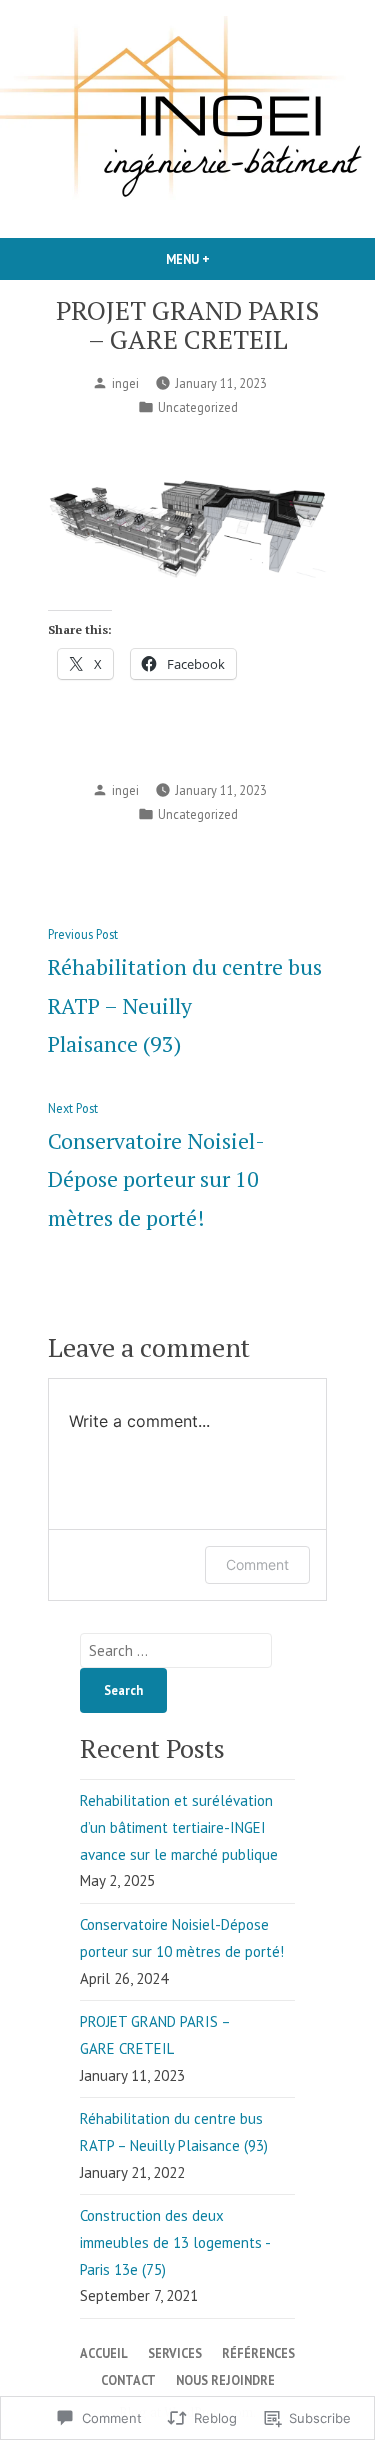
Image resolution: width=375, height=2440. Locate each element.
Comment (257, 1564)
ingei (125, 383)
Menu (222, 259)
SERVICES (175, 2353)
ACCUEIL (104, 2353)
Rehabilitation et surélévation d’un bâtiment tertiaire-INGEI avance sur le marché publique (179, 1827)
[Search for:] (176, 1650)
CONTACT (128, 2380)
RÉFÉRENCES (258, 2353)
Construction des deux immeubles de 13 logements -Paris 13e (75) (175, 2242)
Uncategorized (198, 407)
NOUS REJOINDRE (225, 2380)
